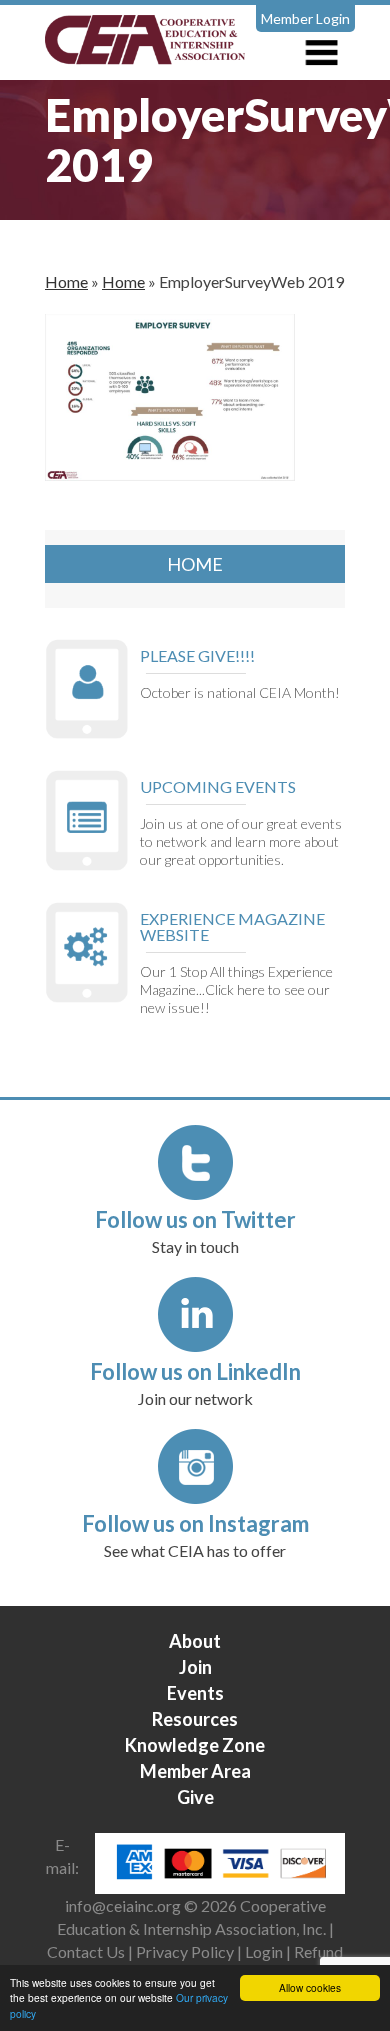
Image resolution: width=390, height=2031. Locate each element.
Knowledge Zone (195, 1745)
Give (195, 1797)
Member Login (305, 18)
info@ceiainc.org (124, 1905)
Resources (195, 1719)
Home (66, 281)
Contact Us (86, 1951)
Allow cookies (310, 1987)
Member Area (195, 1771)
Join (195, 1667)
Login (264, 1951)
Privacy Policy (185, 1951)
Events (195, 1693)
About (195, 1641)
